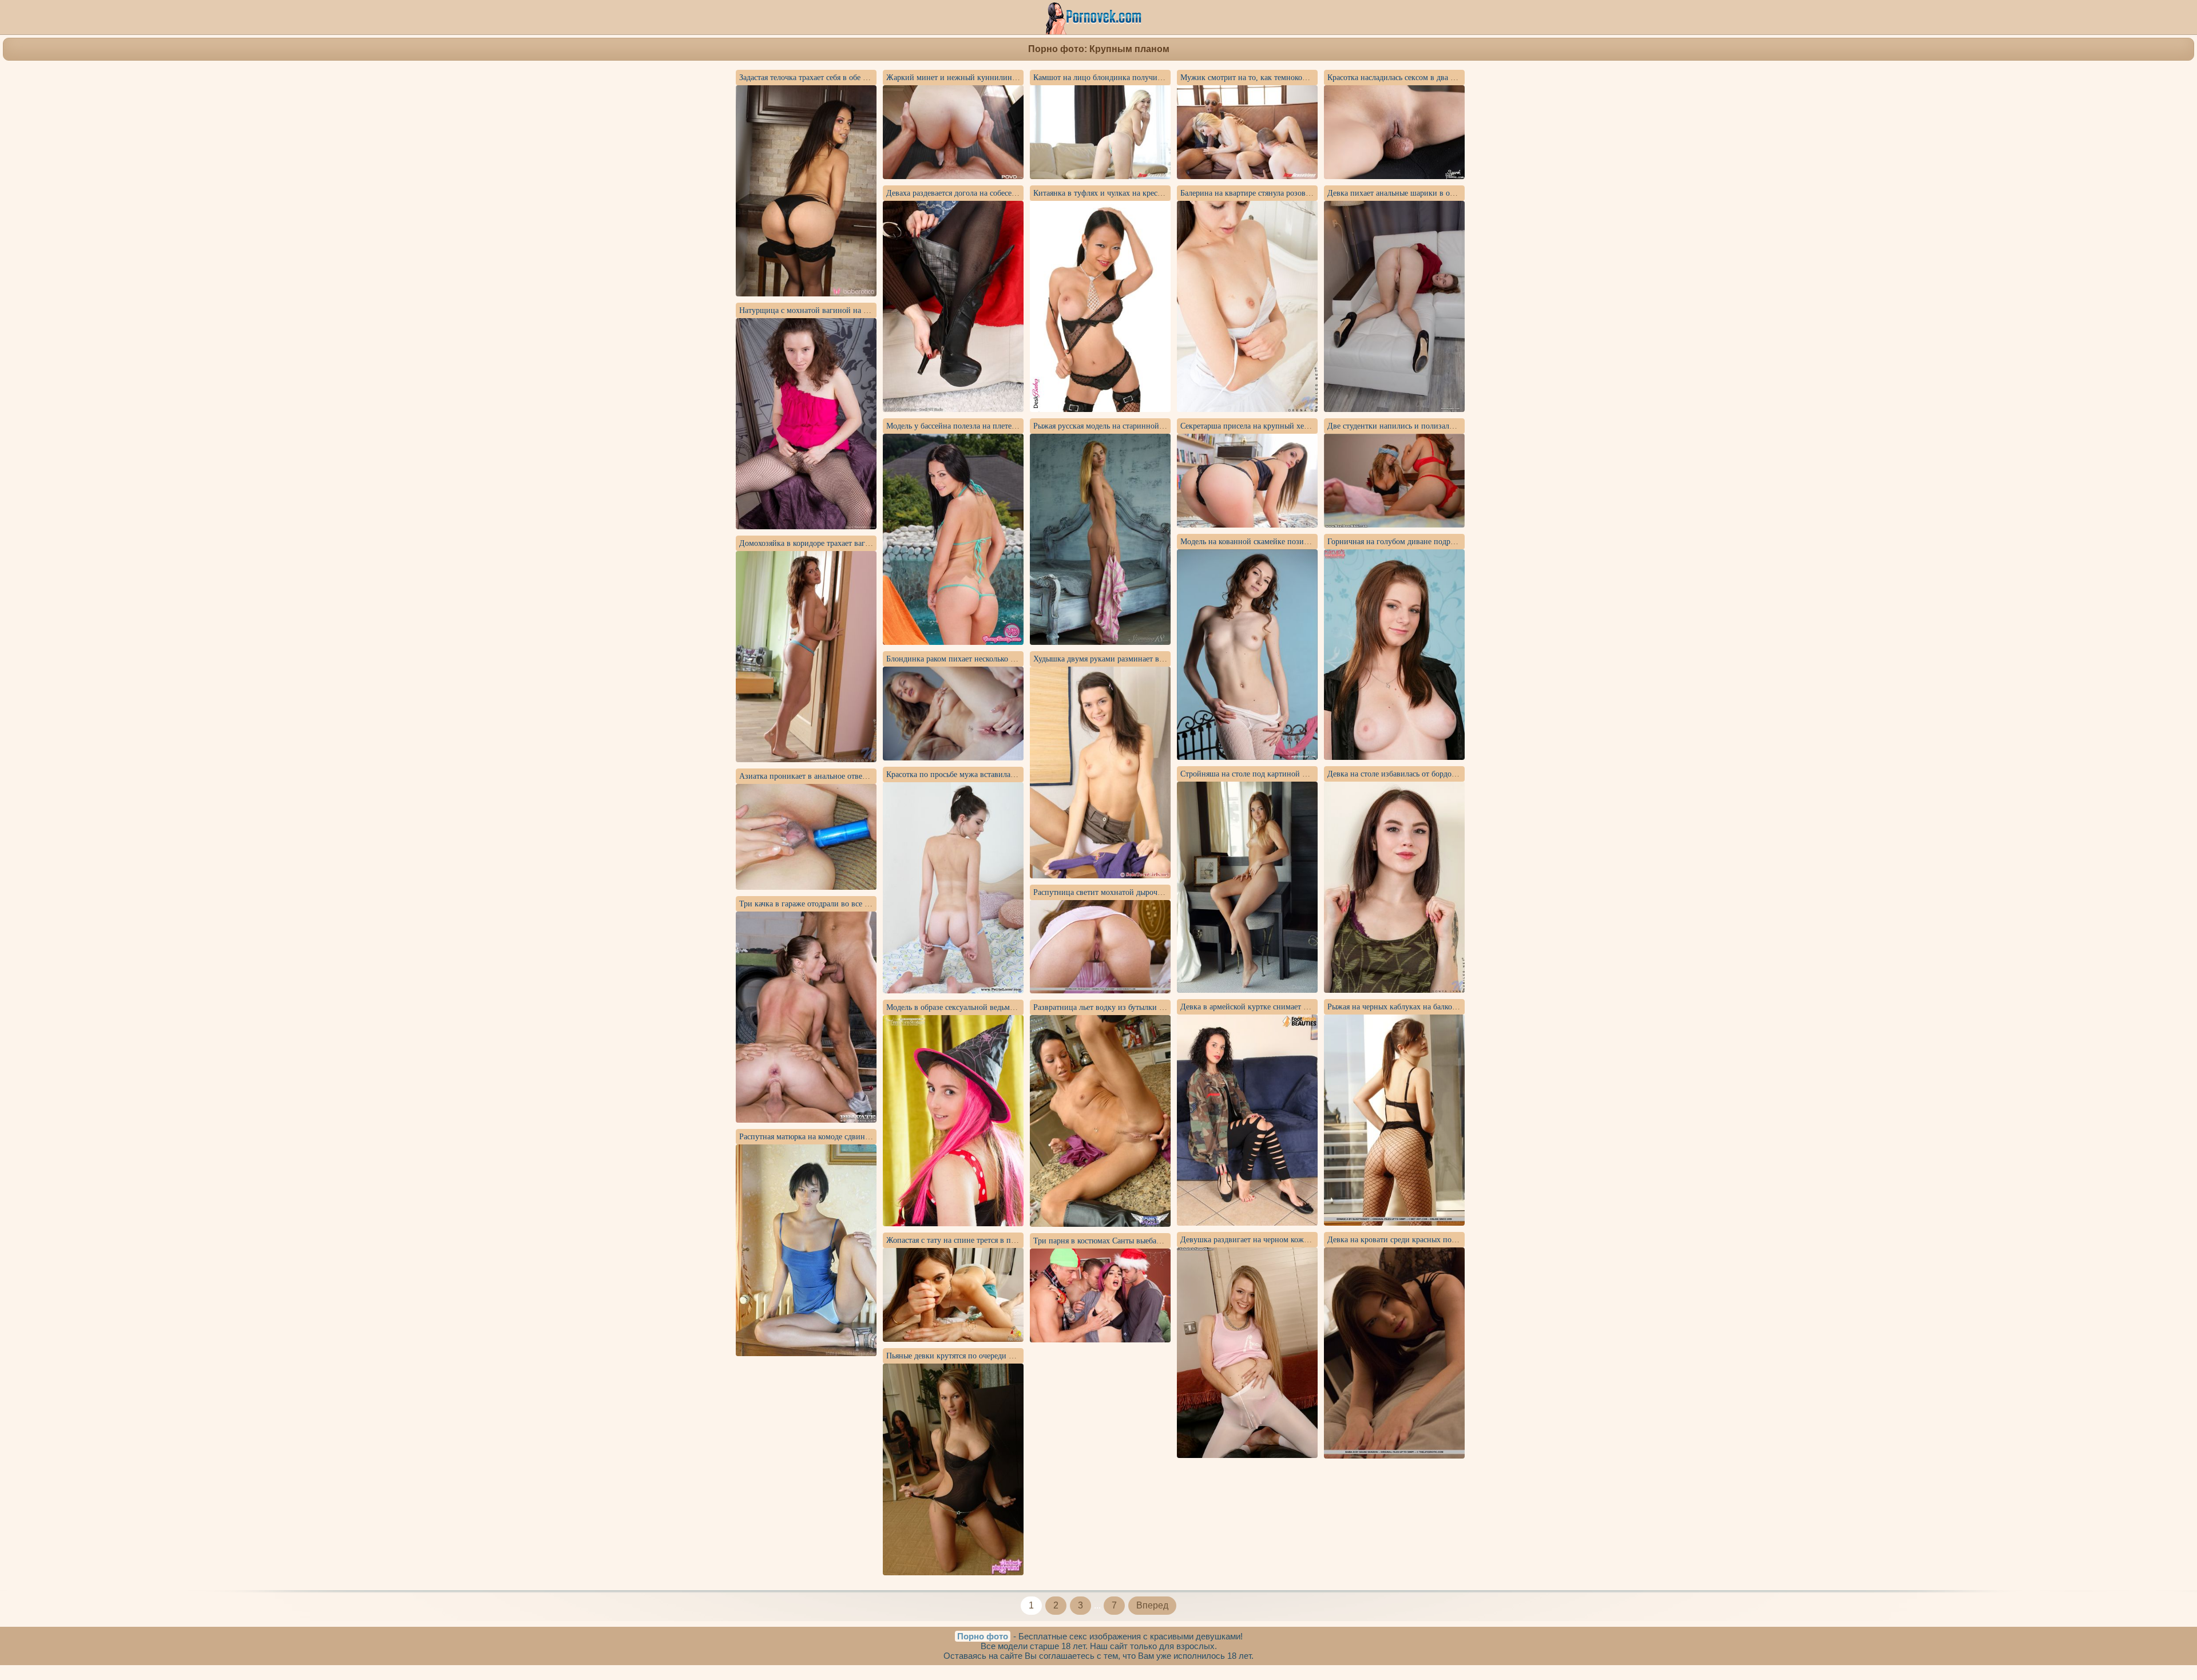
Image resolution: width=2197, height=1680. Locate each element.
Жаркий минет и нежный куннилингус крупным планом (986, 78)
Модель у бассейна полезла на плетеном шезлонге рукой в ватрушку (1005, 426)
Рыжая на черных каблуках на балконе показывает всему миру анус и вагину (1461, 1007)
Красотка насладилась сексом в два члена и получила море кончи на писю (1456, 78)
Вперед (1152, 1605)
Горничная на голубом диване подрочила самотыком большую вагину (1449, 542)
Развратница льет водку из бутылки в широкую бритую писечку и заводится (1166, 1007)
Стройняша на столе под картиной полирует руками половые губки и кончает (1316, 774)
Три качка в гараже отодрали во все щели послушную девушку (848, 904)
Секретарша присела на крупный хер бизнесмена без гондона (1287, 426)
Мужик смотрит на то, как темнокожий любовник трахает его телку (1298, 78)
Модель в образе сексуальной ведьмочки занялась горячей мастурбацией (1012, 1007)
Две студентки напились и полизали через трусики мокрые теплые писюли (1458, 426)
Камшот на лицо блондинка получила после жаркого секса (1135, 78)
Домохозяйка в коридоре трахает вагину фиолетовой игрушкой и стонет (864, 543)
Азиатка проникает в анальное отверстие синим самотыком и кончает (860, 776)
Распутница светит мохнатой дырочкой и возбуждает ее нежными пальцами (1165, 892)
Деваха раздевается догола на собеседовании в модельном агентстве (1004, 193)
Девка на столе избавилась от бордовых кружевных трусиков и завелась (1452, 774)
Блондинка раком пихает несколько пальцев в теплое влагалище (997, 659)
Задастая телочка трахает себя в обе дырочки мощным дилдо (844, 78)
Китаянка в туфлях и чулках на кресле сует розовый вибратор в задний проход (1170, 193)
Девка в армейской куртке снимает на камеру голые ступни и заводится (1305, 1007)
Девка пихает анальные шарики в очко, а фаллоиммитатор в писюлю (1447, 193)
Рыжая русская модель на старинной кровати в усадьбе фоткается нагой (1157, 426)
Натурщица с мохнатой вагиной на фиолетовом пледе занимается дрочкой (869, 310)
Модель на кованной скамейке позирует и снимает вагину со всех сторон (1308, 542)
